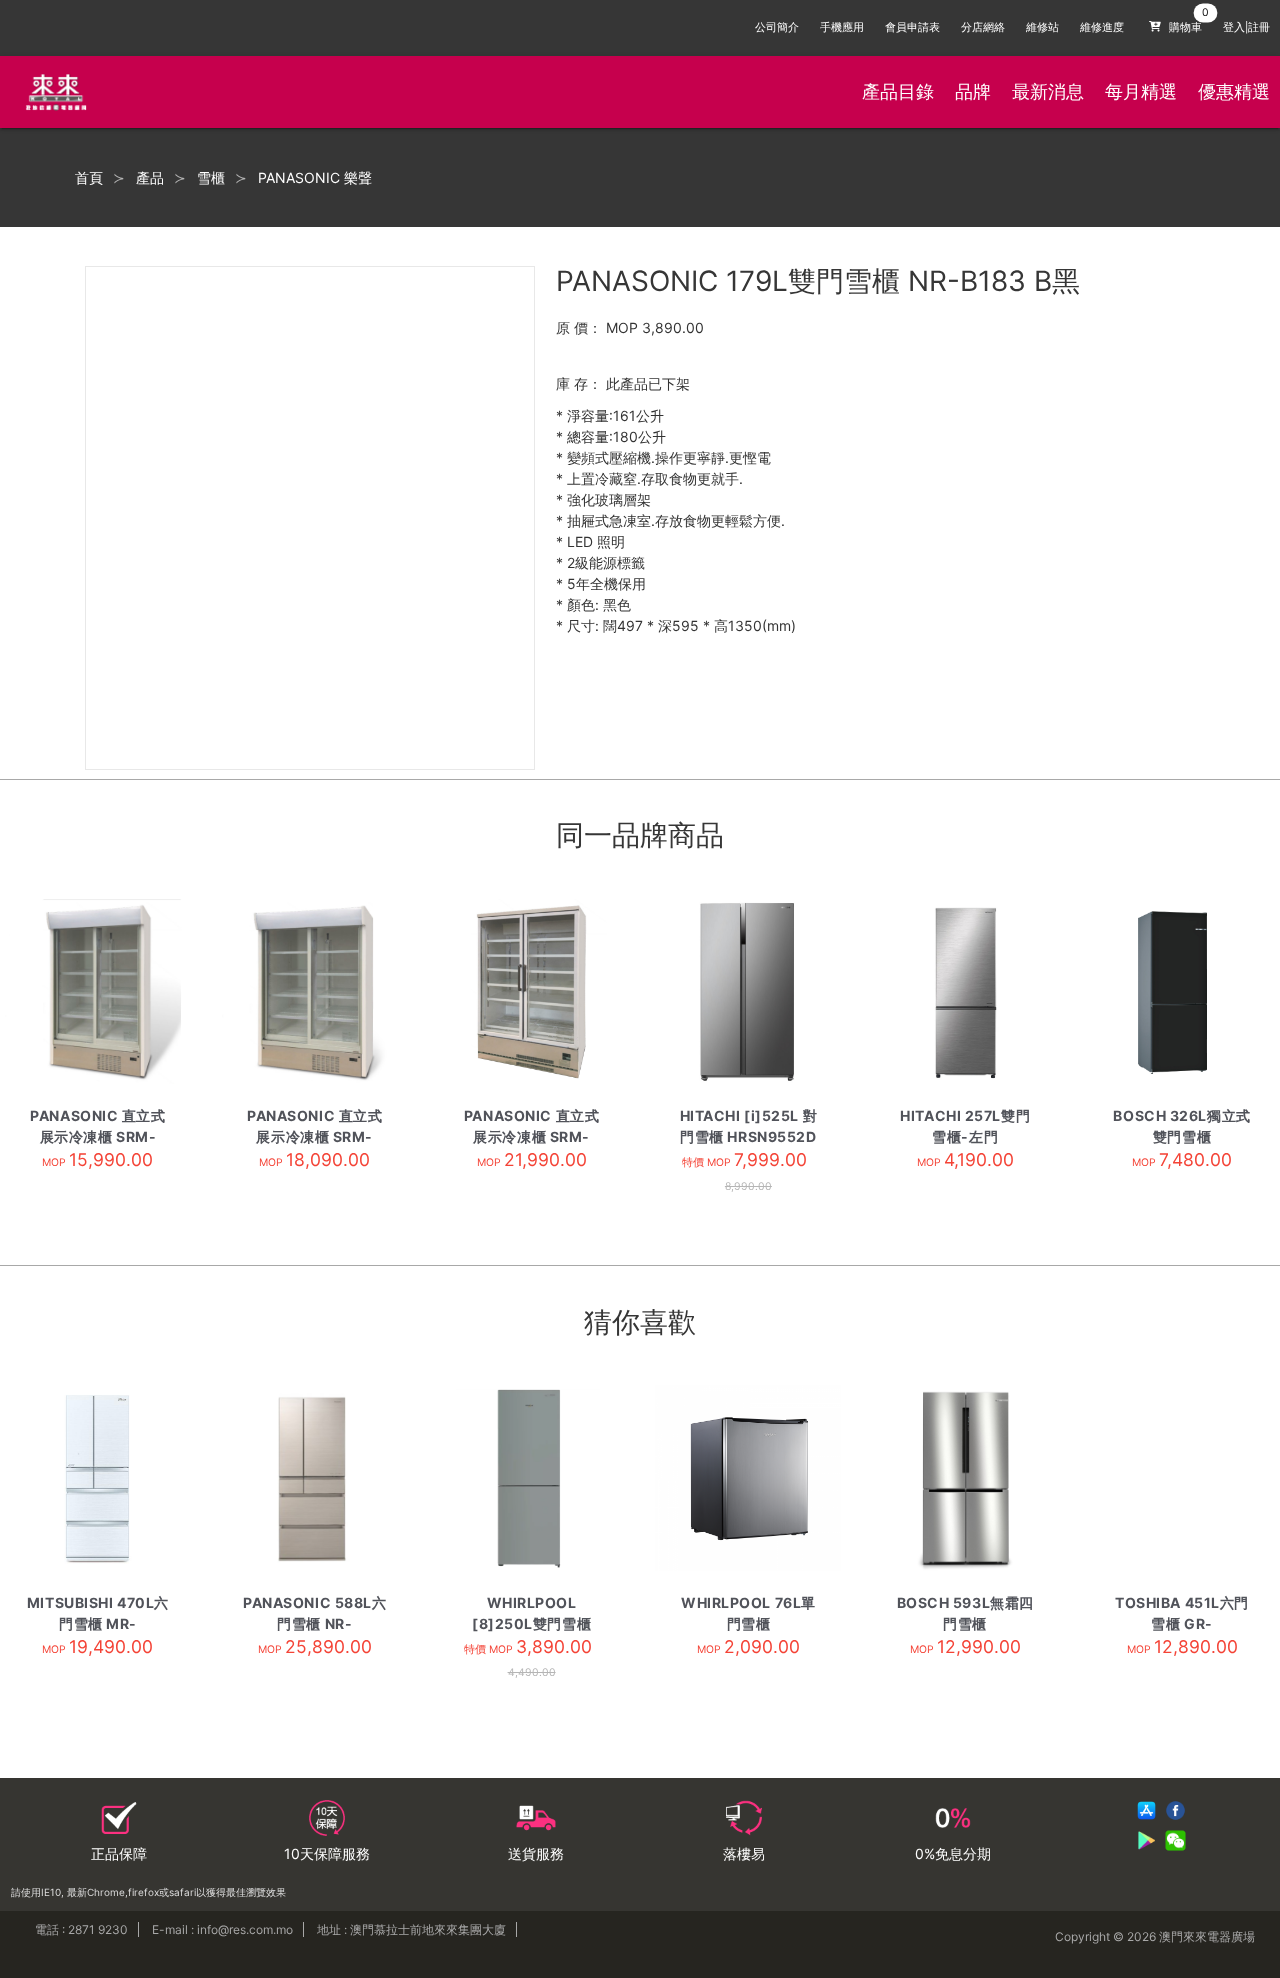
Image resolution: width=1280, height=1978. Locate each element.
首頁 (89, 178)
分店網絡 (983, 27)
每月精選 (1141, 91)
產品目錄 (898, 91)
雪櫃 (211, 178)
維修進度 (1102, 27)
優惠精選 (1234, 91)
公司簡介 (777, 27)
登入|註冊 (1246, 27)
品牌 (973, 91)
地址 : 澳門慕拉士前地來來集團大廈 (411, 1929)
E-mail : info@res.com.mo (222, 1929)
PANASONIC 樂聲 (315, 178)
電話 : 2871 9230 (81, 1929)
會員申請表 (912, 27)
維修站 (1042, 27)
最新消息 (1048, 91)
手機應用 (842, 27)
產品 (150, 178)
